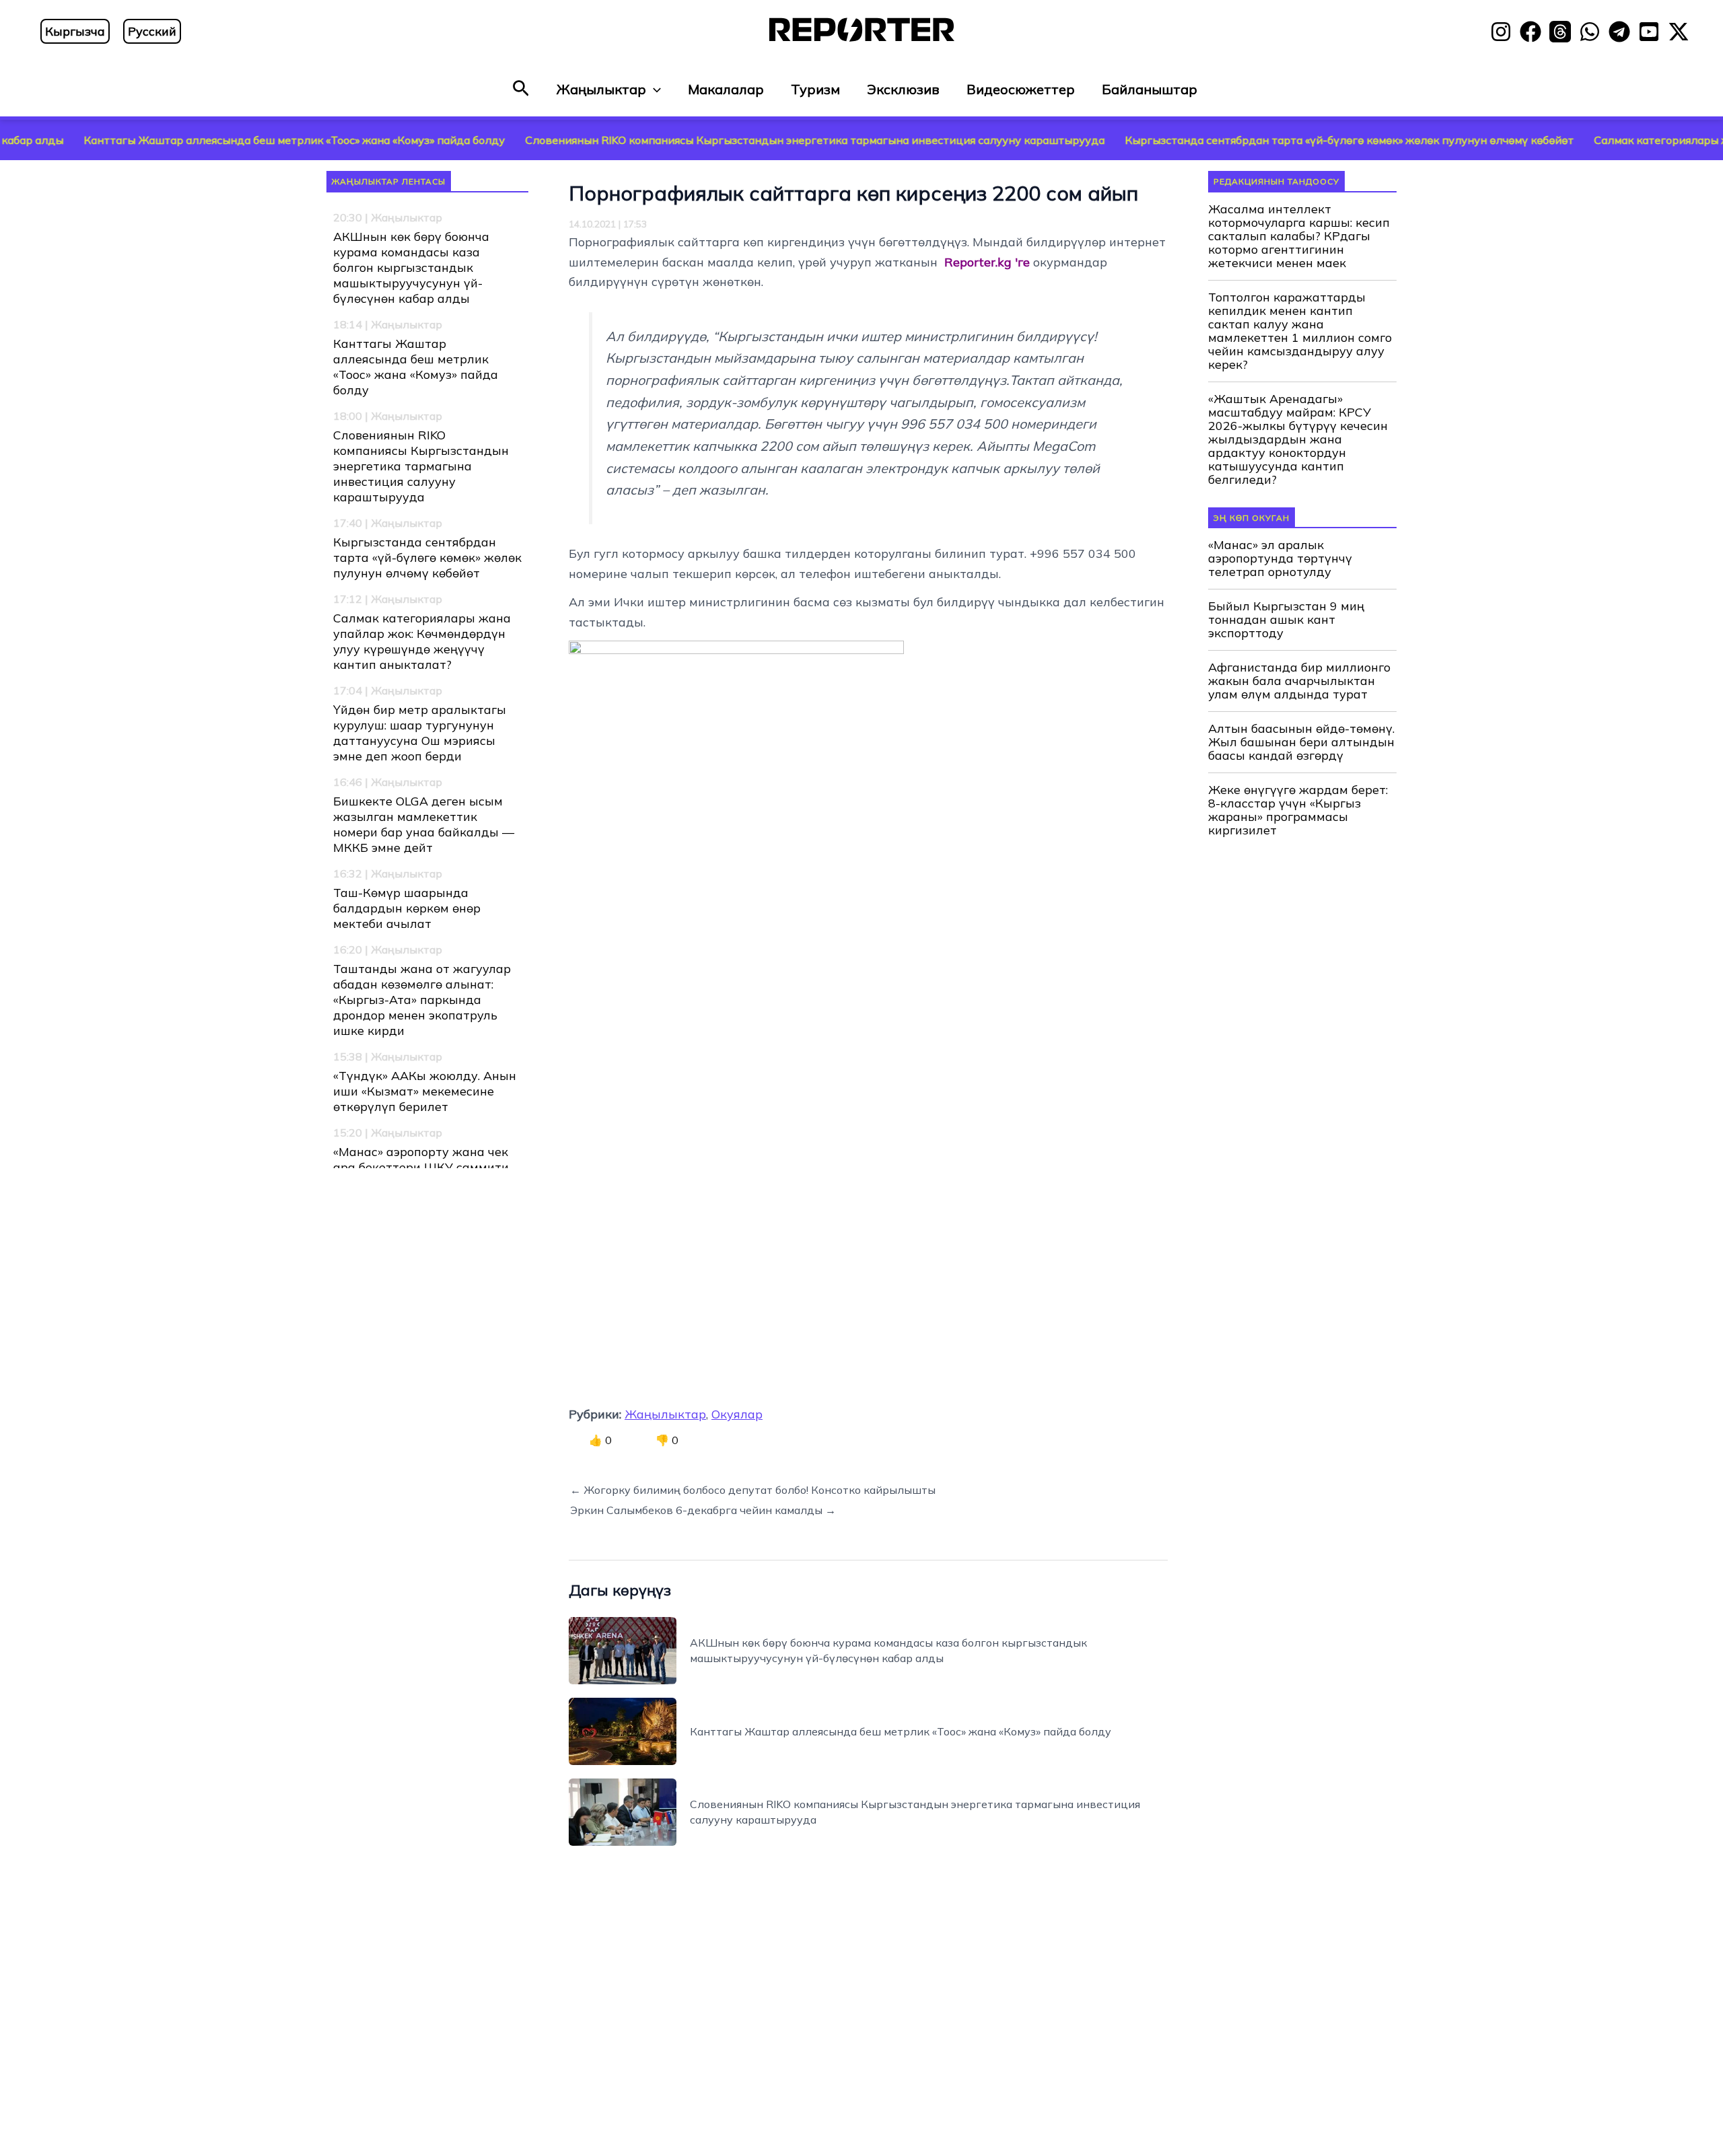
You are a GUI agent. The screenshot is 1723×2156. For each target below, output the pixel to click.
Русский (152, 31)
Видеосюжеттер (1021, 89)
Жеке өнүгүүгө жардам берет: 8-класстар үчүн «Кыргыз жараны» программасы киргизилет (1298, 810)
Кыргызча (75, 31)
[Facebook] (1531, 32)
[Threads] (1560, 32)
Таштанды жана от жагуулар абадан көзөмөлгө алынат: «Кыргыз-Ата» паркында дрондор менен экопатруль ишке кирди (422, 1000)
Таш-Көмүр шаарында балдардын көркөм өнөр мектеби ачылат (407, 908)
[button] (521, 89)
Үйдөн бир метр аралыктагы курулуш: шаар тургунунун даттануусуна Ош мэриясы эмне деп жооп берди (420, 733)
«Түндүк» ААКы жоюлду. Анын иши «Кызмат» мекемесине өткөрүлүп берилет (425, 1091)
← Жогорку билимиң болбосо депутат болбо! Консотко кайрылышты (753, 1490)
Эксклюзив (903, 89)
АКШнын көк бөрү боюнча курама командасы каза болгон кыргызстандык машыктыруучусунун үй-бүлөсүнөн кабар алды (411, 267)
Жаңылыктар (601, 89)
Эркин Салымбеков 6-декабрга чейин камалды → (703, 1510)
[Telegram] (1619, 32)
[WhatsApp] (1590, 32)
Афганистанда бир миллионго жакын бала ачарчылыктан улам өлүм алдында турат (1299, 681)
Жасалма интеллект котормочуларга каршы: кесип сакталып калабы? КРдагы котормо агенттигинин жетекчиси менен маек (1299, 236)
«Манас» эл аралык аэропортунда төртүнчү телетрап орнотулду (1280, 559)
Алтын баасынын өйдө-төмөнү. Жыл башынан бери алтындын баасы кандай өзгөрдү (1301, 742)
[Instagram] (1501, 32)
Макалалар (726, 89)
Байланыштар (1150, 89)
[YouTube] (1649, 32)
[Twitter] (1679, 32)
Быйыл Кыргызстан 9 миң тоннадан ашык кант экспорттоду (1286, 620)
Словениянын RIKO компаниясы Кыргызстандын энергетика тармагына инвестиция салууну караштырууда (714, 140)
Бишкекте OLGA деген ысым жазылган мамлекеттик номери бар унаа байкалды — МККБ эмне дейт (424, 824)
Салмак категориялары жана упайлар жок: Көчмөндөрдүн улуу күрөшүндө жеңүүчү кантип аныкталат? (422, 641)
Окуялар (737, 1414)
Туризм (815, 89)
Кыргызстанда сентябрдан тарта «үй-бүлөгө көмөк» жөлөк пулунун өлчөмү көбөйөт (1248, 140)
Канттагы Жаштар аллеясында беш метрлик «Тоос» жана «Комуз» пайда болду (416, 367)
